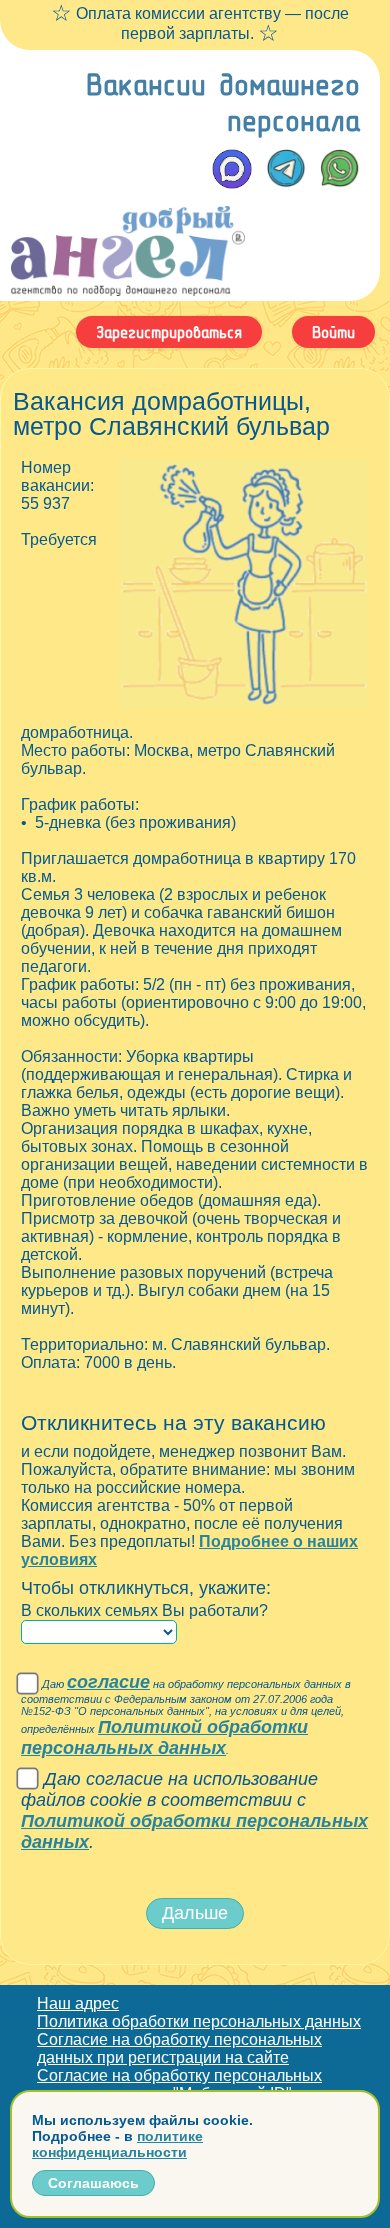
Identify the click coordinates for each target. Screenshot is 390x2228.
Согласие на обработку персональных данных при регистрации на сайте (179, 2048)
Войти (333, 332)
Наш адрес (78, 2003)
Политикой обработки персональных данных (164, 1737)
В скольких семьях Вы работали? (144, 1610)
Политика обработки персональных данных (199, 2021)
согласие (108, 1682)
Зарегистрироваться (169, 332)
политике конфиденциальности (117, 2144)
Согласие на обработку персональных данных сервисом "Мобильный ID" (179, 2084)
